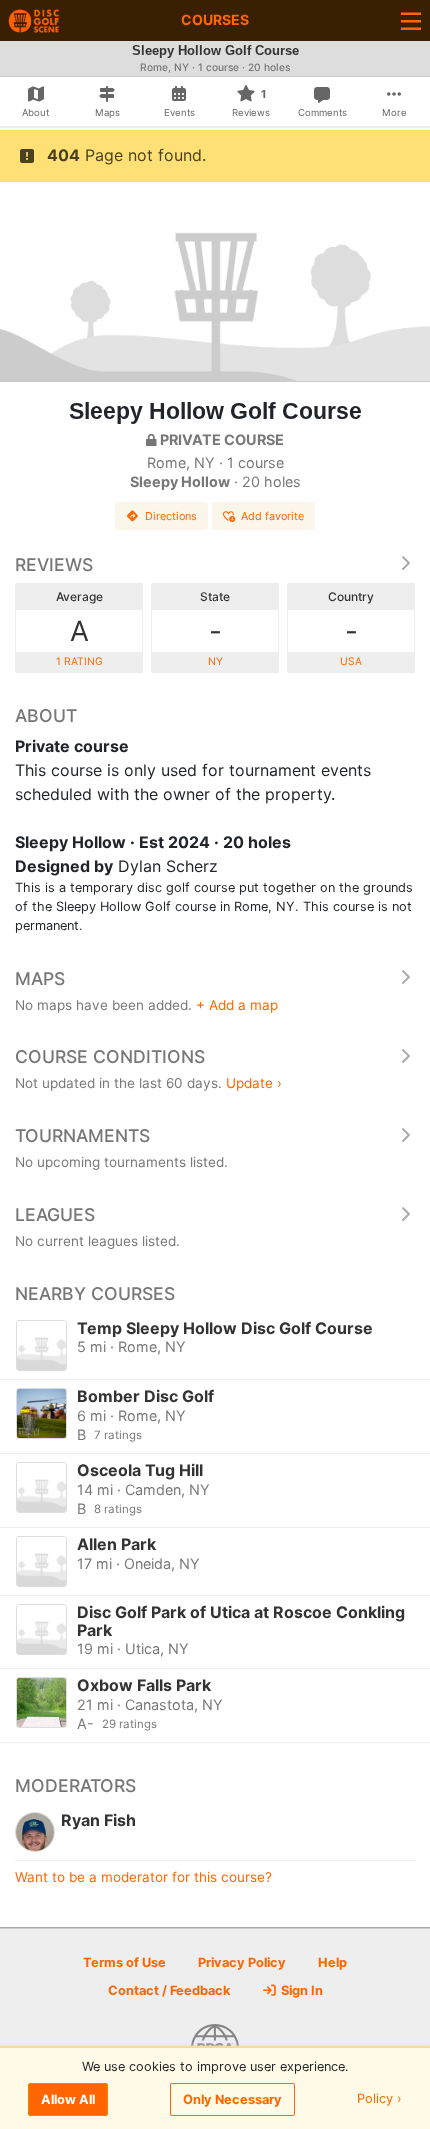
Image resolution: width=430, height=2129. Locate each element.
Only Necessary (232, 2099)
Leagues (55, 1214)
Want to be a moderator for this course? (143, 1877)
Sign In (300, 1990)
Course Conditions (110, 1056)
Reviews (54, 564)
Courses (215, 19)
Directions (171, 516)
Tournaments (82, 1135)
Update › (254, 1083)
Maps (40, 978)
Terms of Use (124, 1962)
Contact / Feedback (169, 1990)
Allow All (68, 2099)
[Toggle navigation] (411, 20)
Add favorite (272, 516)
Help (332, 1962)
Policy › (379, 2099)
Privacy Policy (242, 1962)
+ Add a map (237, 1005)
